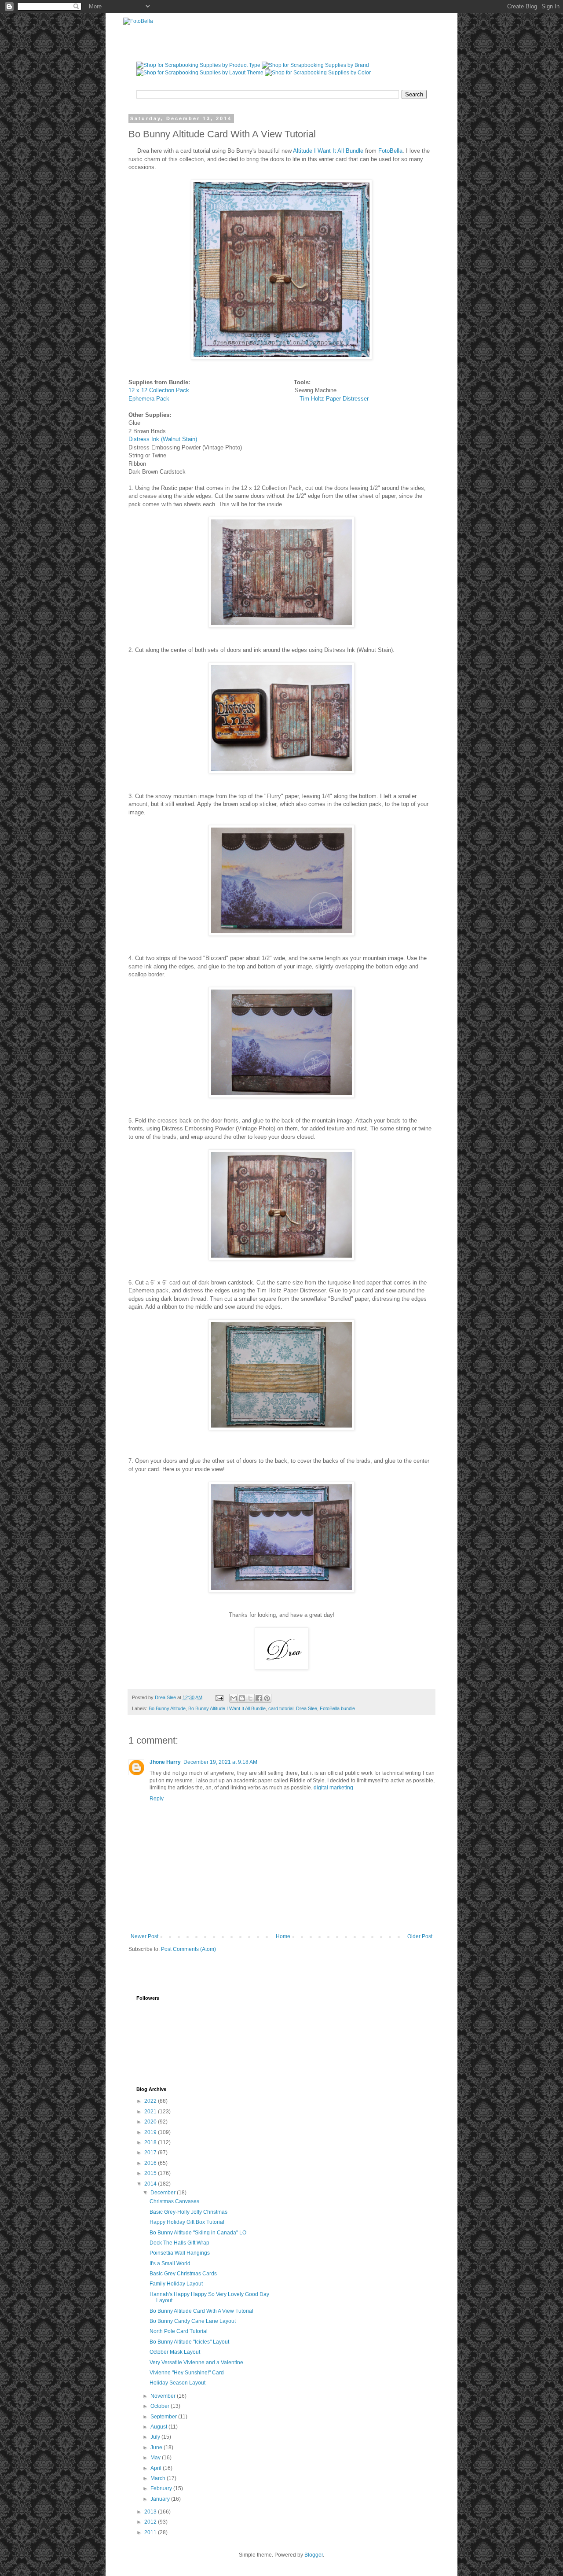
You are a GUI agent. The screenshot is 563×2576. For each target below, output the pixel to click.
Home (283, 1936)
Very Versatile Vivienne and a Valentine (196, 2363)
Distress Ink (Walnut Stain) (163, 439)
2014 (151, 2184)
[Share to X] (250, 1698)
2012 (151, 2522)
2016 (151, 2163)
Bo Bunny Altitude (167, 1708)
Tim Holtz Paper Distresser (332, 399)
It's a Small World (170, 2263)
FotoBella (390, 151)
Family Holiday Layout (176, 2284)
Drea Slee (307, 1708)
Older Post (420, 1936)
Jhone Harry (165, 1762)
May (156, 2458)
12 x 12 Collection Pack (161, 390)
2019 (151, 2132)
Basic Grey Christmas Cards (183, 2274)
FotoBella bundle (337, 1708)
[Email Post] (219, 1697)
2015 (151, 2173)
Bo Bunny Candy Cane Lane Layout (193, 2321)
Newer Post (144, 1936)
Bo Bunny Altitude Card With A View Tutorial (201, 2311)
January (161, 2499)
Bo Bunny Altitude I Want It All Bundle (227, 1708)
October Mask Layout (175, 2352)
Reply (157, 1799)
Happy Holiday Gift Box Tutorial (187, 2222)
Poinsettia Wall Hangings (180, 2253)
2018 (151, 2142)
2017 (151, 2153)
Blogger (314, 2555)
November (164, 2396)
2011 (151, 2532)
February (162, 2488)
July (156, 2437)
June (157, 2447)
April (157, 2468)
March (159, 2478)
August (159, 2427)
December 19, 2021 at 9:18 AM (220, 1762)
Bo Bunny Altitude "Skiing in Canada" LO (198, 2233)
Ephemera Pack (152, 399)
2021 (151, 2112)
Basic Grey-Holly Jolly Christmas (188, 2212)
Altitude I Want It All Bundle (327, 151)
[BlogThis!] (242, 1698)
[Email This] (234, 1698)
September (164, 2417)
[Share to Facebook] (259, 1698)
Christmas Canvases (174, 2201)
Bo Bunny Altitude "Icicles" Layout (189, 2342)
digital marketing (333, 1788)
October (161, 2406)
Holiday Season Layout (177, 2383)
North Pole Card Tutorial (179, 2331)
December (164, 2193)
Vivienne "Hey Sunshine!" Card (187, 2373)
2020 (151, 2122)
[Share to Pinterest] (267, 1698)
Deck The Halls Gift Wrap (179, 2243)
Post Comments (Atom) (188, 1949)
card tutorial (281, 1708)
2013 (151, 2512)
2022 (151, 2101)
